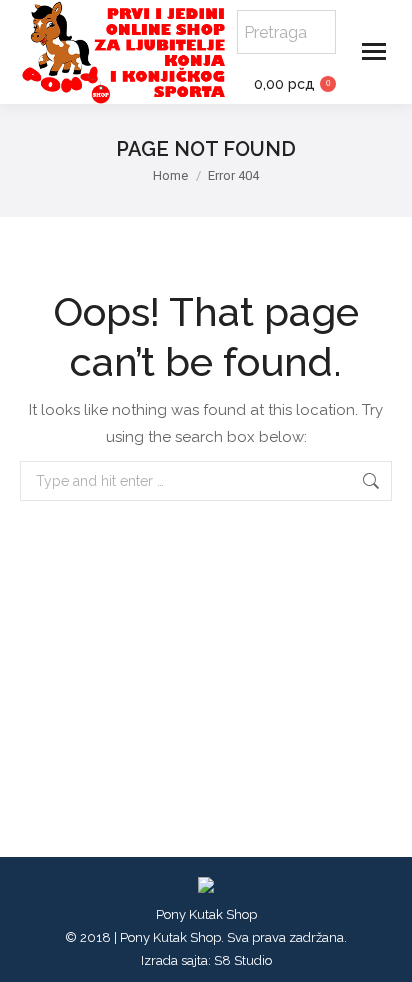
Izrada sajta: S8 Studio (206, 960)
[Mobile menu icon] (374, 51)
